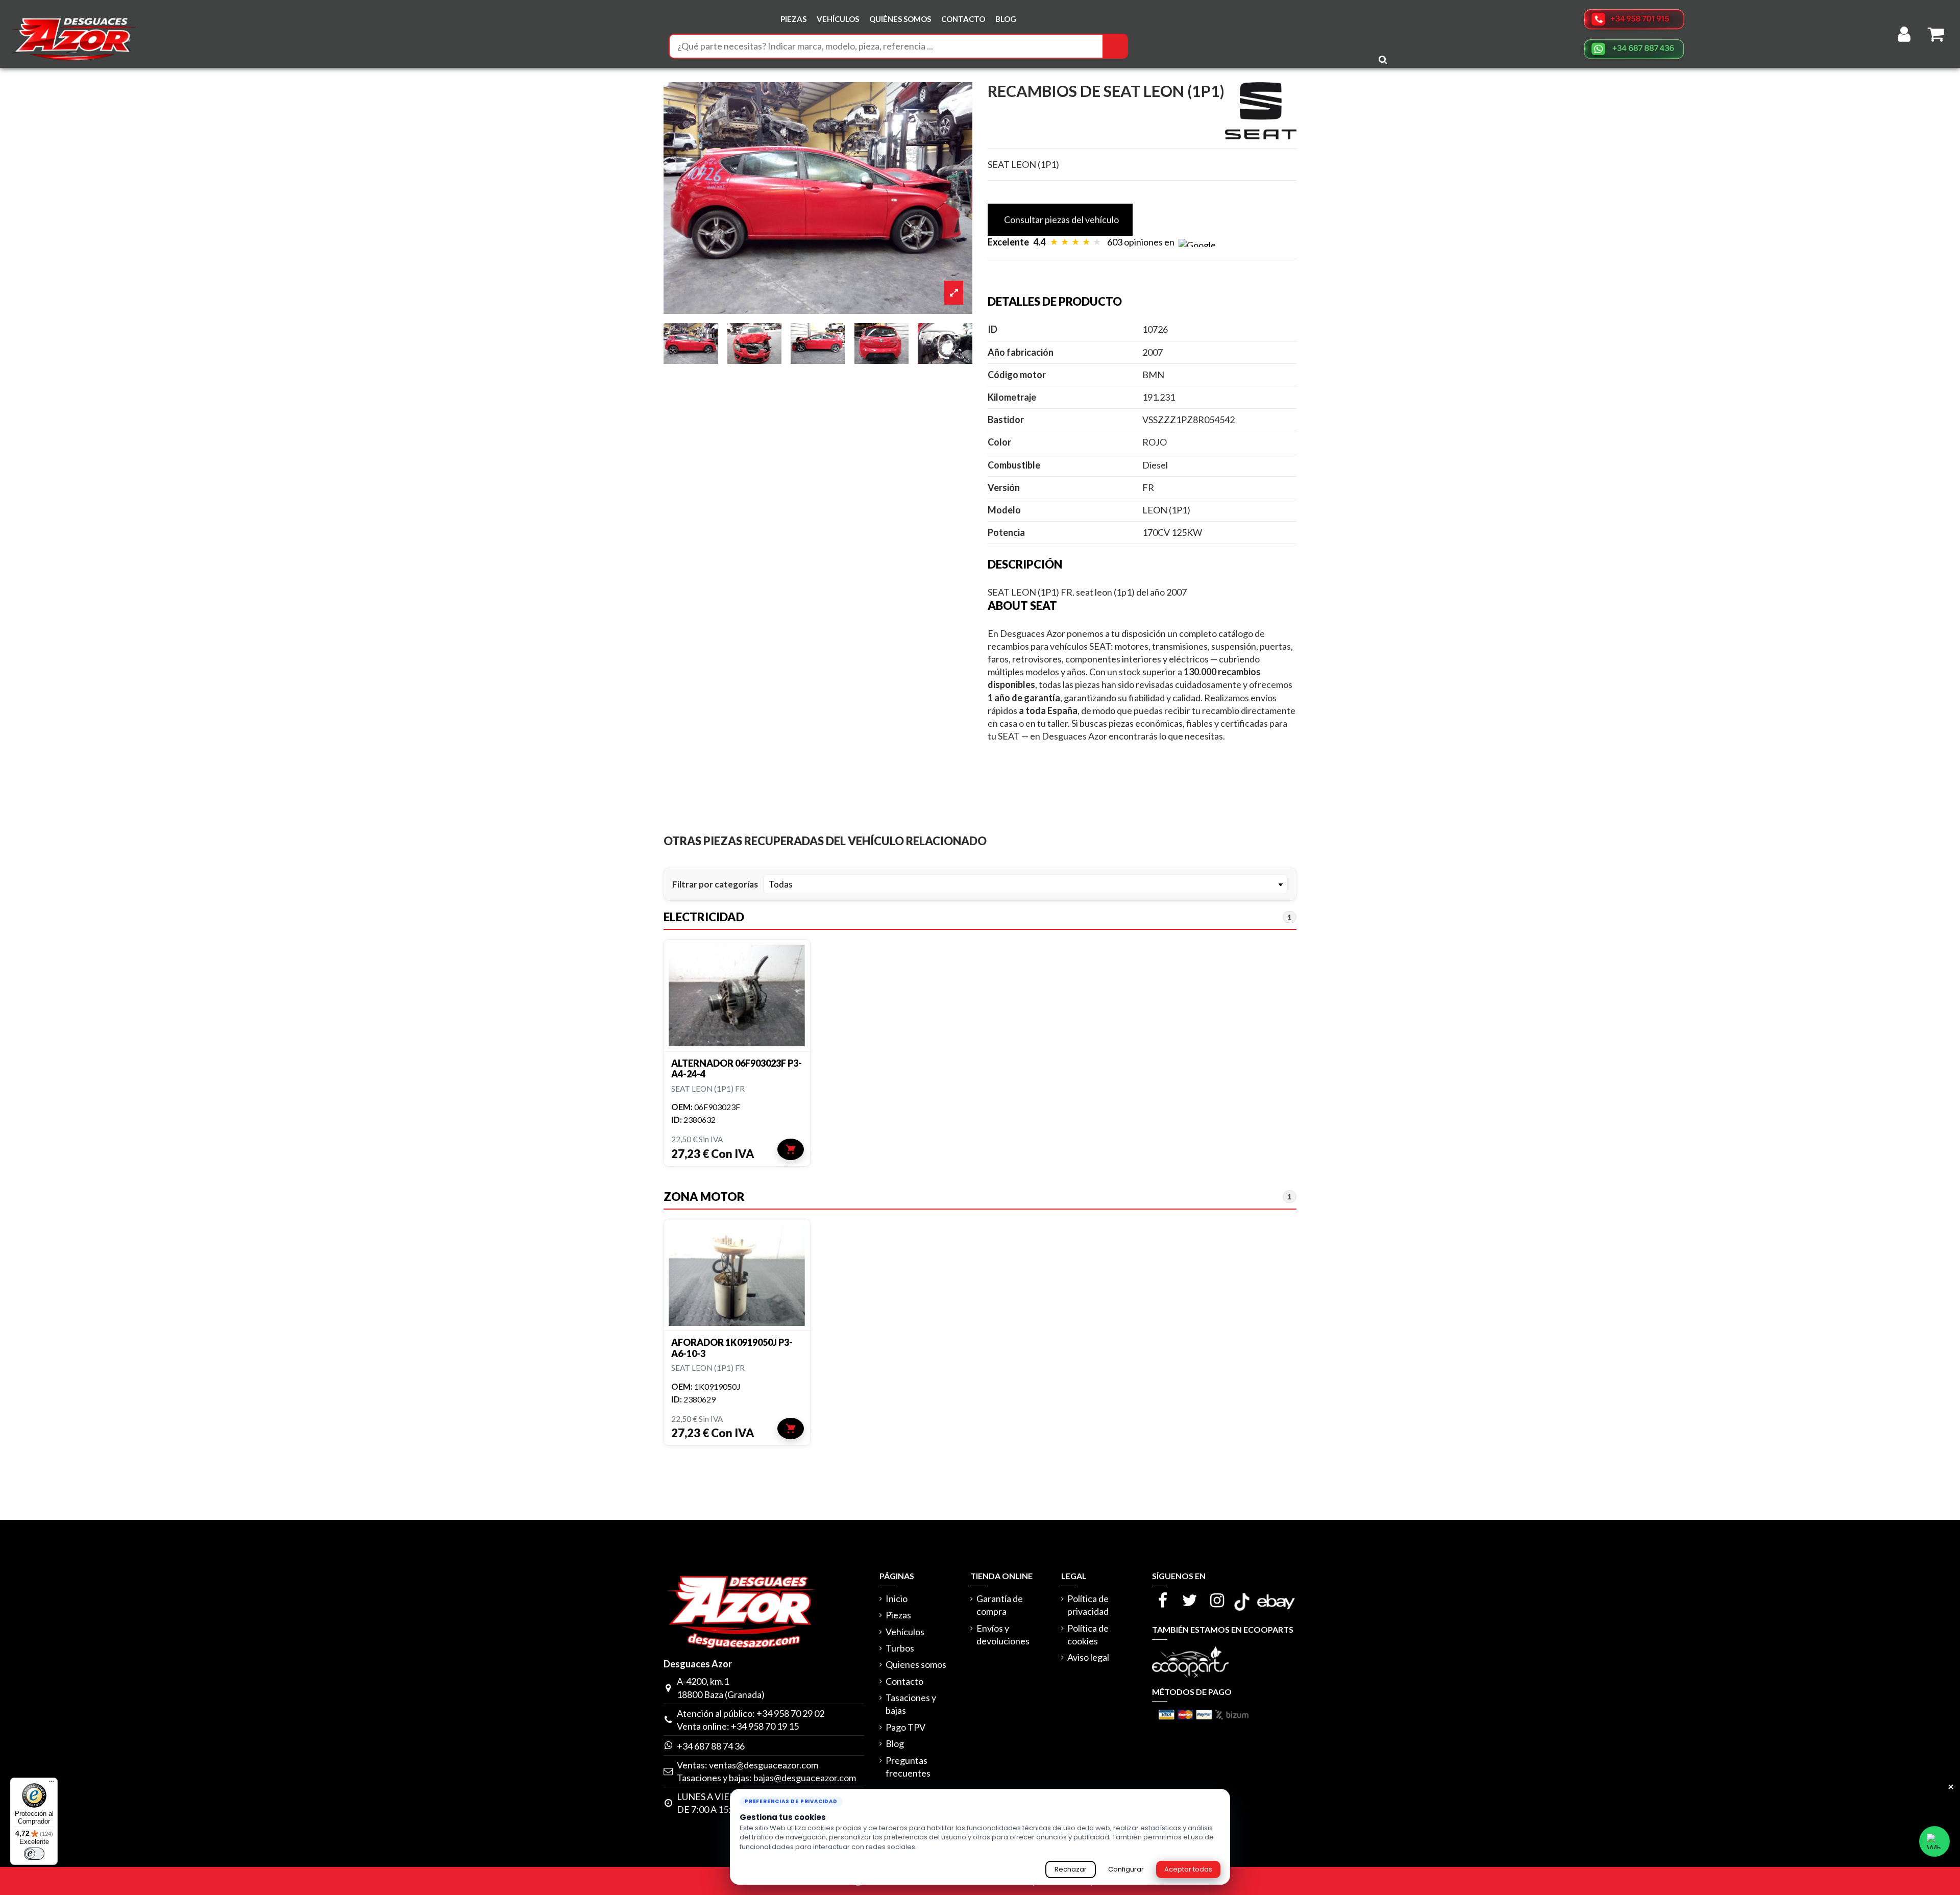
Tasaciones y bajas (911, 1704)
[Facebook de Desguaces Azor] (1162, 1600)
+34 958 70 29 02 (790, 1713)
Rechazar (1071, 1869)
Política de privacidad (1088, 1605)
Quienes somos (916, 1664)
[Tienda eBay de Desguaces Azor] (1276, 1600)
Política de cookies (1088, 1634)
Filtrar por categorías (715, 884)
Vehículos (905, 1632)
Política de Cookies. (951, 1847)
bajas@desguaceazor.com (805, 1778)
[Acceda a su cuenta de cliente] (1904, 34)
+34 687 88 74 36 (711, 1746)
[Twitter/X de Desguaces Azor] (1190, 1600)
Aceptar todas (1188, 1869)
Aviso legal (1088, 1657)
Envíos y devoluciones (1003, 1634)
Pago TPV (905, 1727)
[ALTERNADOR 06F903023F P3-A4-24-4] (737, 995)
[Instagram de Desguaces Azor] (1217, 1600)
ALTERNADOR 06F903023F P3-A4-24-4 (737, 1069)
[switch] (34, 1854)
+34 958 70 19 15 (765, 1726)
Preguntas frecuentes (908, 1767)
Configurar (1126, 1869)
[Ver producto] (791, 1149)
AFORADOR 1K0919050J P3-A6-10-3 (732, 1348)
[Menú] (52, 1784)
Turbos (900, 1648)
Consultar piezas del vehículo (1061, 219)
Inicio (897, 1598)
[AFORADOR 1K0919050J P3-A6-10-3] (737, 1275)
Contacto (904, 1681)
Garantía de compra (1000, 1605)
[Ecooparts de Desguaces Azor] (1190, 1661)
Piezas (898, 1615)
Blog (895, 1743)
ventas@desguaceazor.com (764, 1765)
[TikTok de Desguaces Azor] (1242, 1600)
